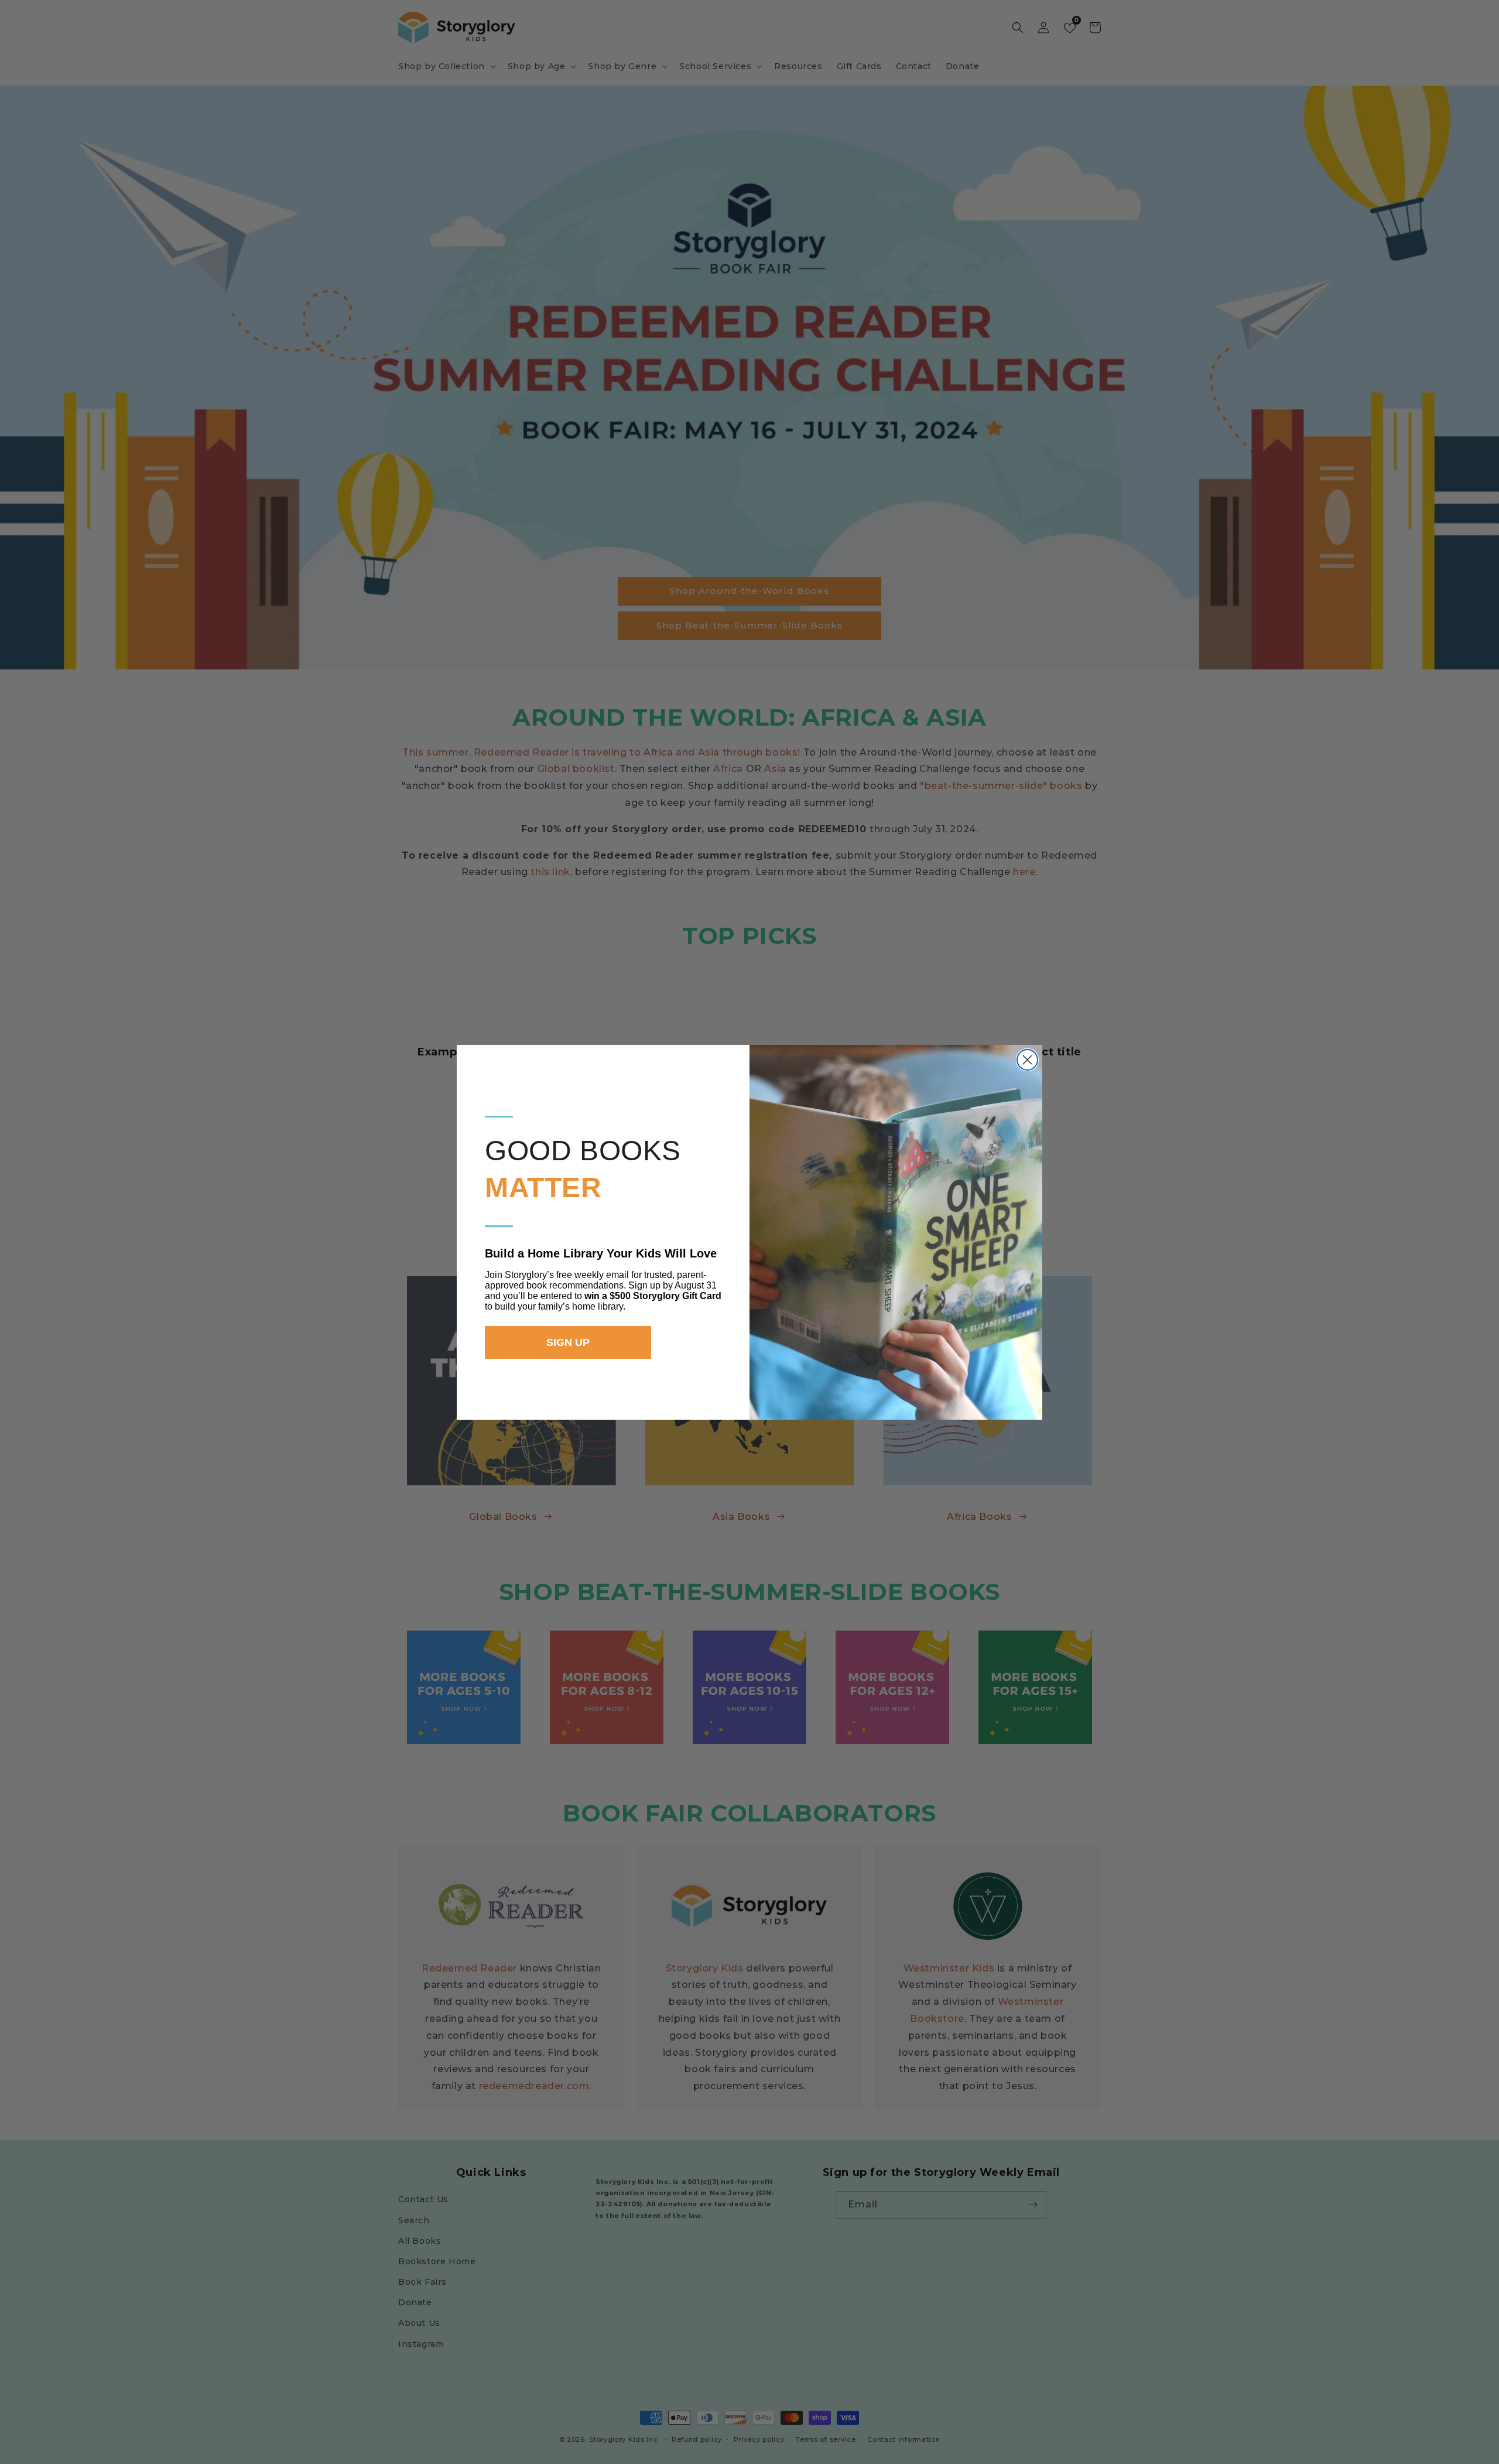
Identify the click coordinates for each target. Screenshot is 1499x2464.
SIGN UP (568, 1342)
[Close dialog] (1027, 1060)
